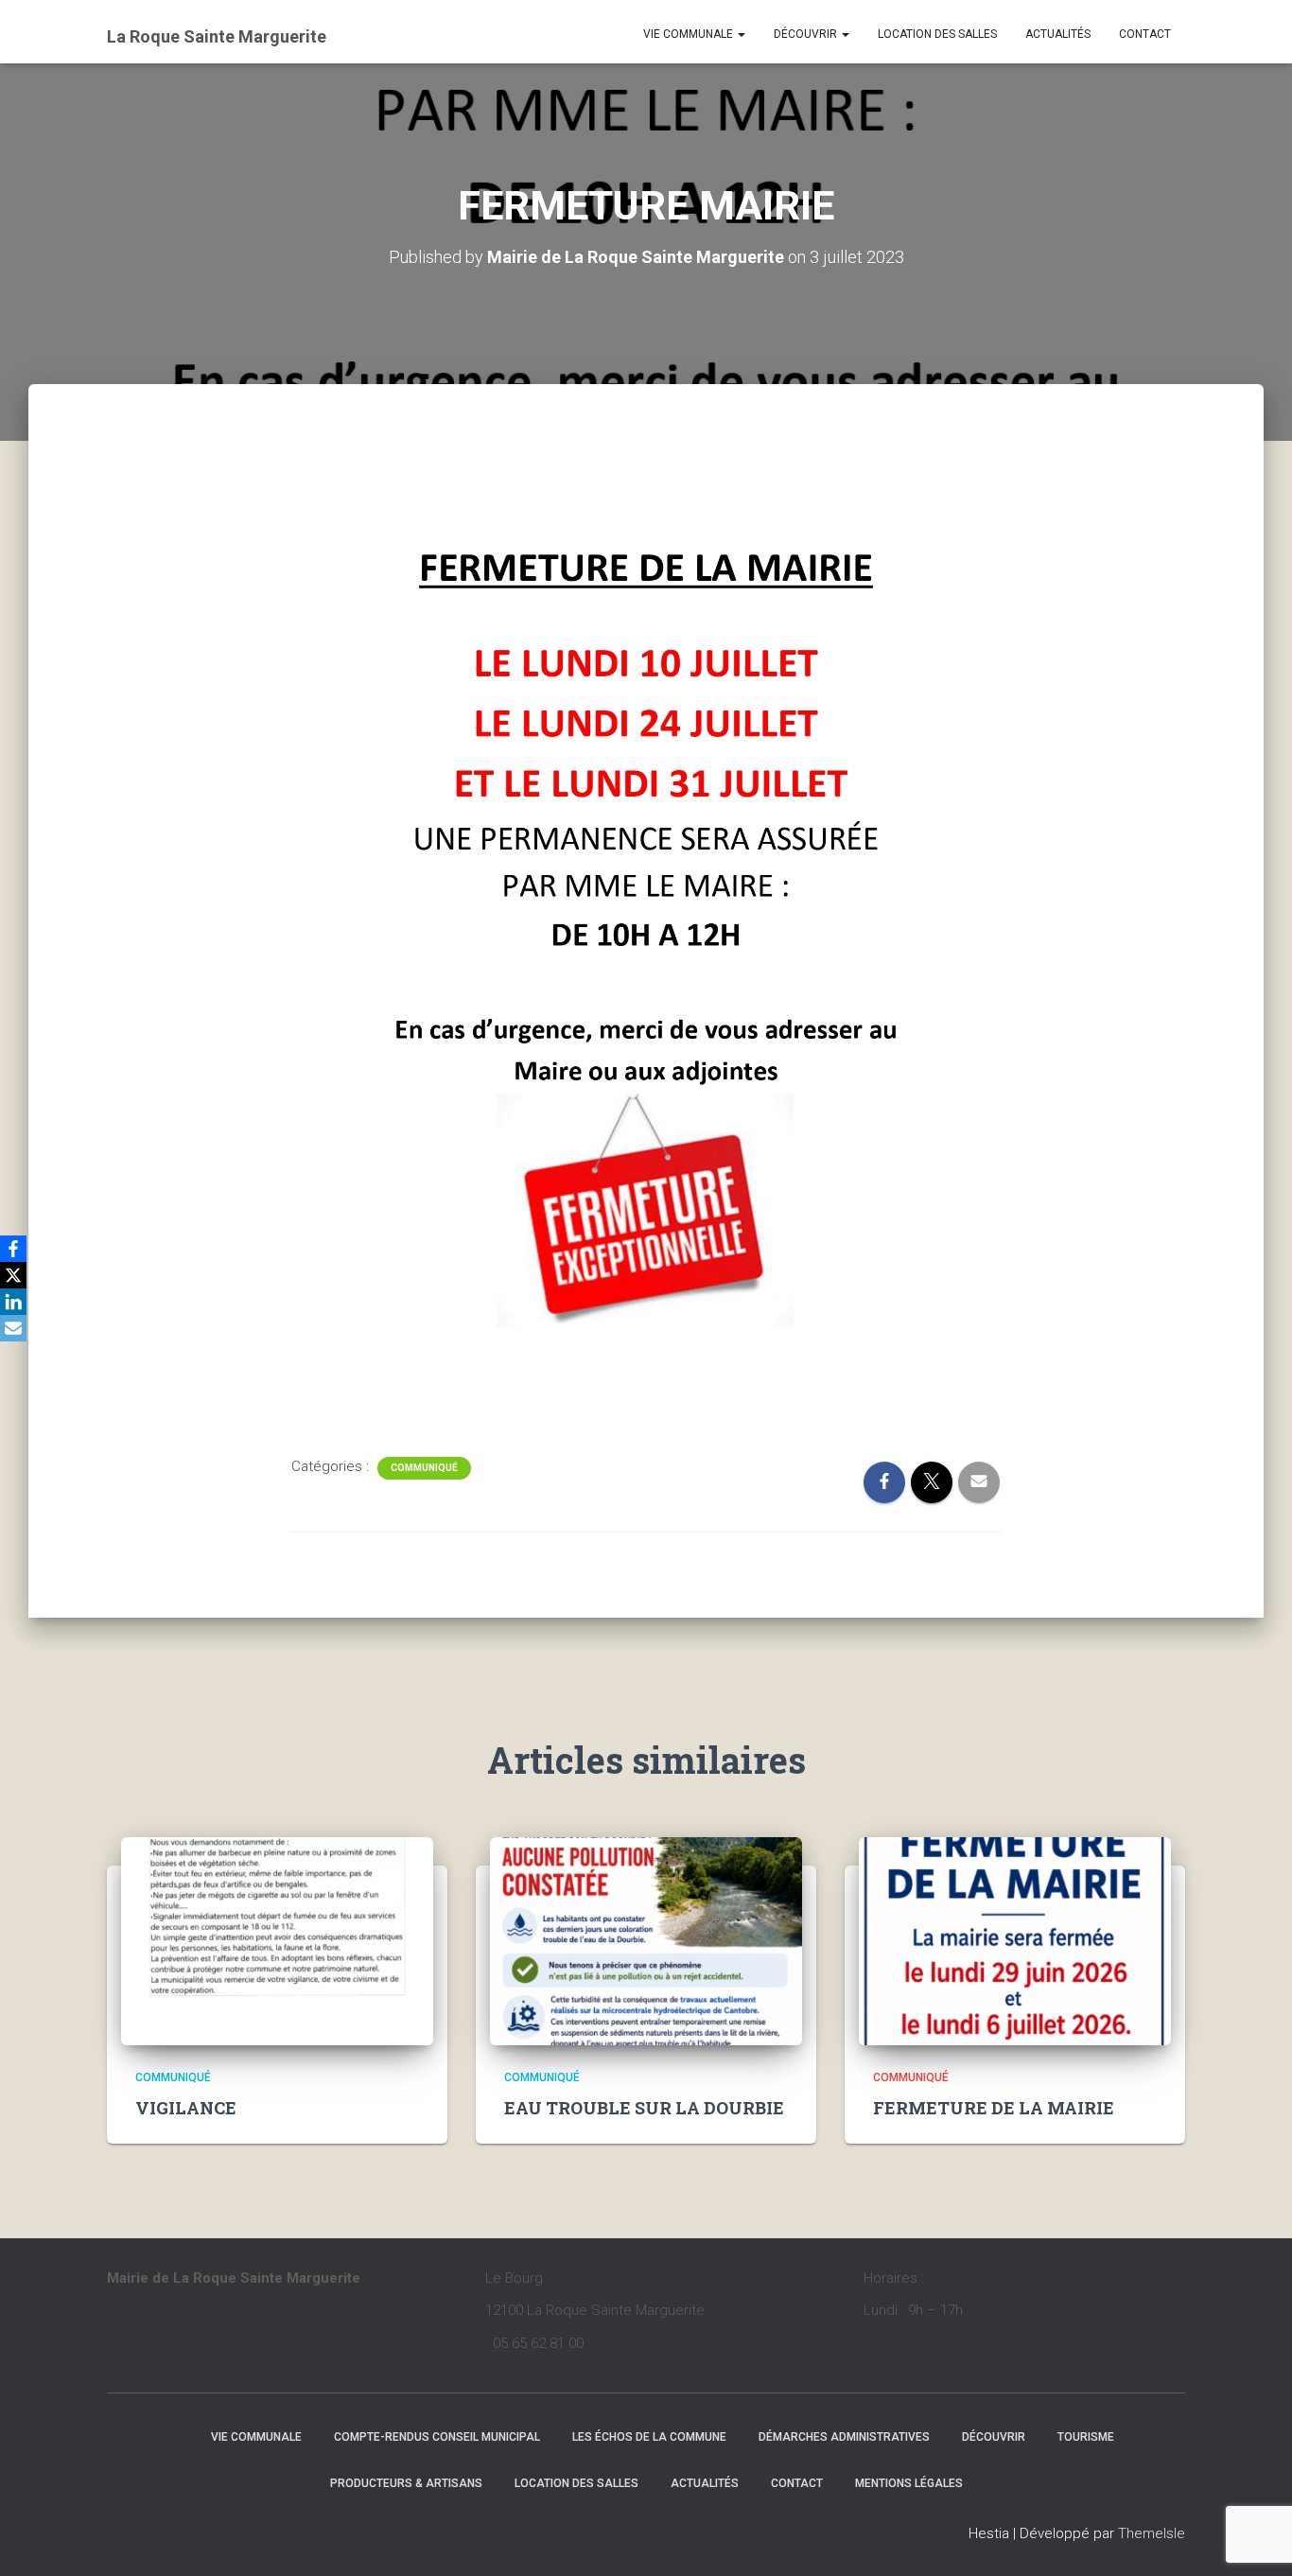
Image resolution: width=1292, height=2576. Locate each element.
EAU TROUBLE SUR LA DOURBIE (644, 2108)
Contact (1145, 34)
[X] (13, 1275)
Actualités (1058, 34)
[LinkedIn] (13, 1302)
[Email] (13, 1328)
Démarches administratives (844, 2437)
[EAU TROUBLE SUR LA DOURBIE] (646, 1940)
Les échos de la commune (649, 2437)
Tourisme (1086, 2437)
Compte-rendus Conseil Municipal (437, 2437)
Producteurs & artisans (406, 2483)
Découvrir (807, 34)
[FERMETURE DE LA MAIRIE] (1015, 1940)
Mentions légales (909, 2483)
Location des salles (937, 34)
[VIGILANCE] (277, 1940)
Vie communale (690, 34)
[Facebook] (13, 1249)
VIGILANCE (186, 2108)
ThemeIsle (1152, 2533)
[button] (741, 34)
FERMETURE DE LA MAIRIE (994, 2108)
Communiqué (424, 1468)
